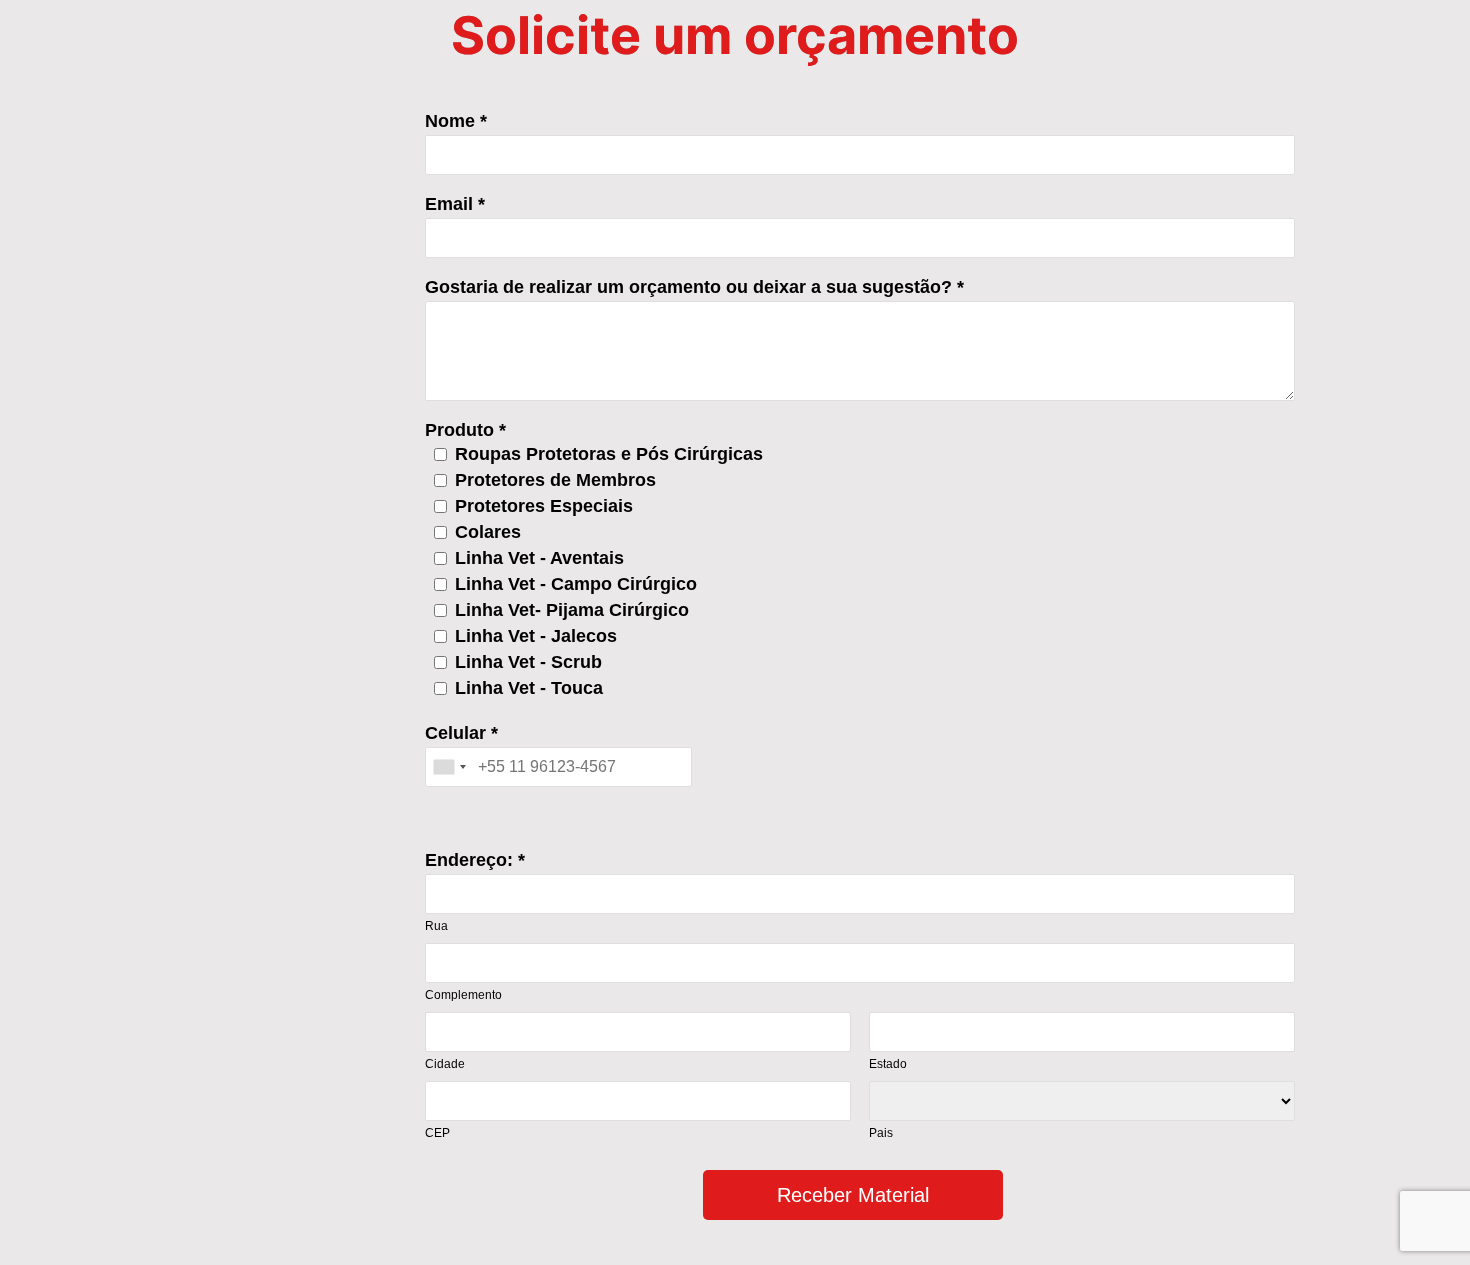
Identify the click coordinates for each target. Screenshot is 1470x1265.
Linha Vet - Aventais (539, 558)
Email (449, 204)
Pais (881, 1133)
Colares (488, 532)
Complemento (463, 995)
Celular (455, 733)
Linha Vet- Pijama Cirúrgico (572, 610)
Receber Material (853, 1195)
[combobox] (449, 767)
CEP (437, 1133)
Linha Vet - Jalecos (536, 636)
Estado (888, 1064)
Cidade (445, 1064)
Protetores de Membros (555, 480)
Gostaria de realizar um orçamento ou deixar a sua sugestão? (688, 287)
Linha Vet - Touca (529, 688)
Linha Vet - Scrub (528, 662)
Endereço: (469, 860)
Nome (450, 121)
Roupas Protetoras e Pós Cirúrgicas (609, 454)
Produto (459, 430)
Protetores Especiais (544, 506)
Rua (436, 926)
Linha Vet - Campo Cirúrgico (576, 584)
